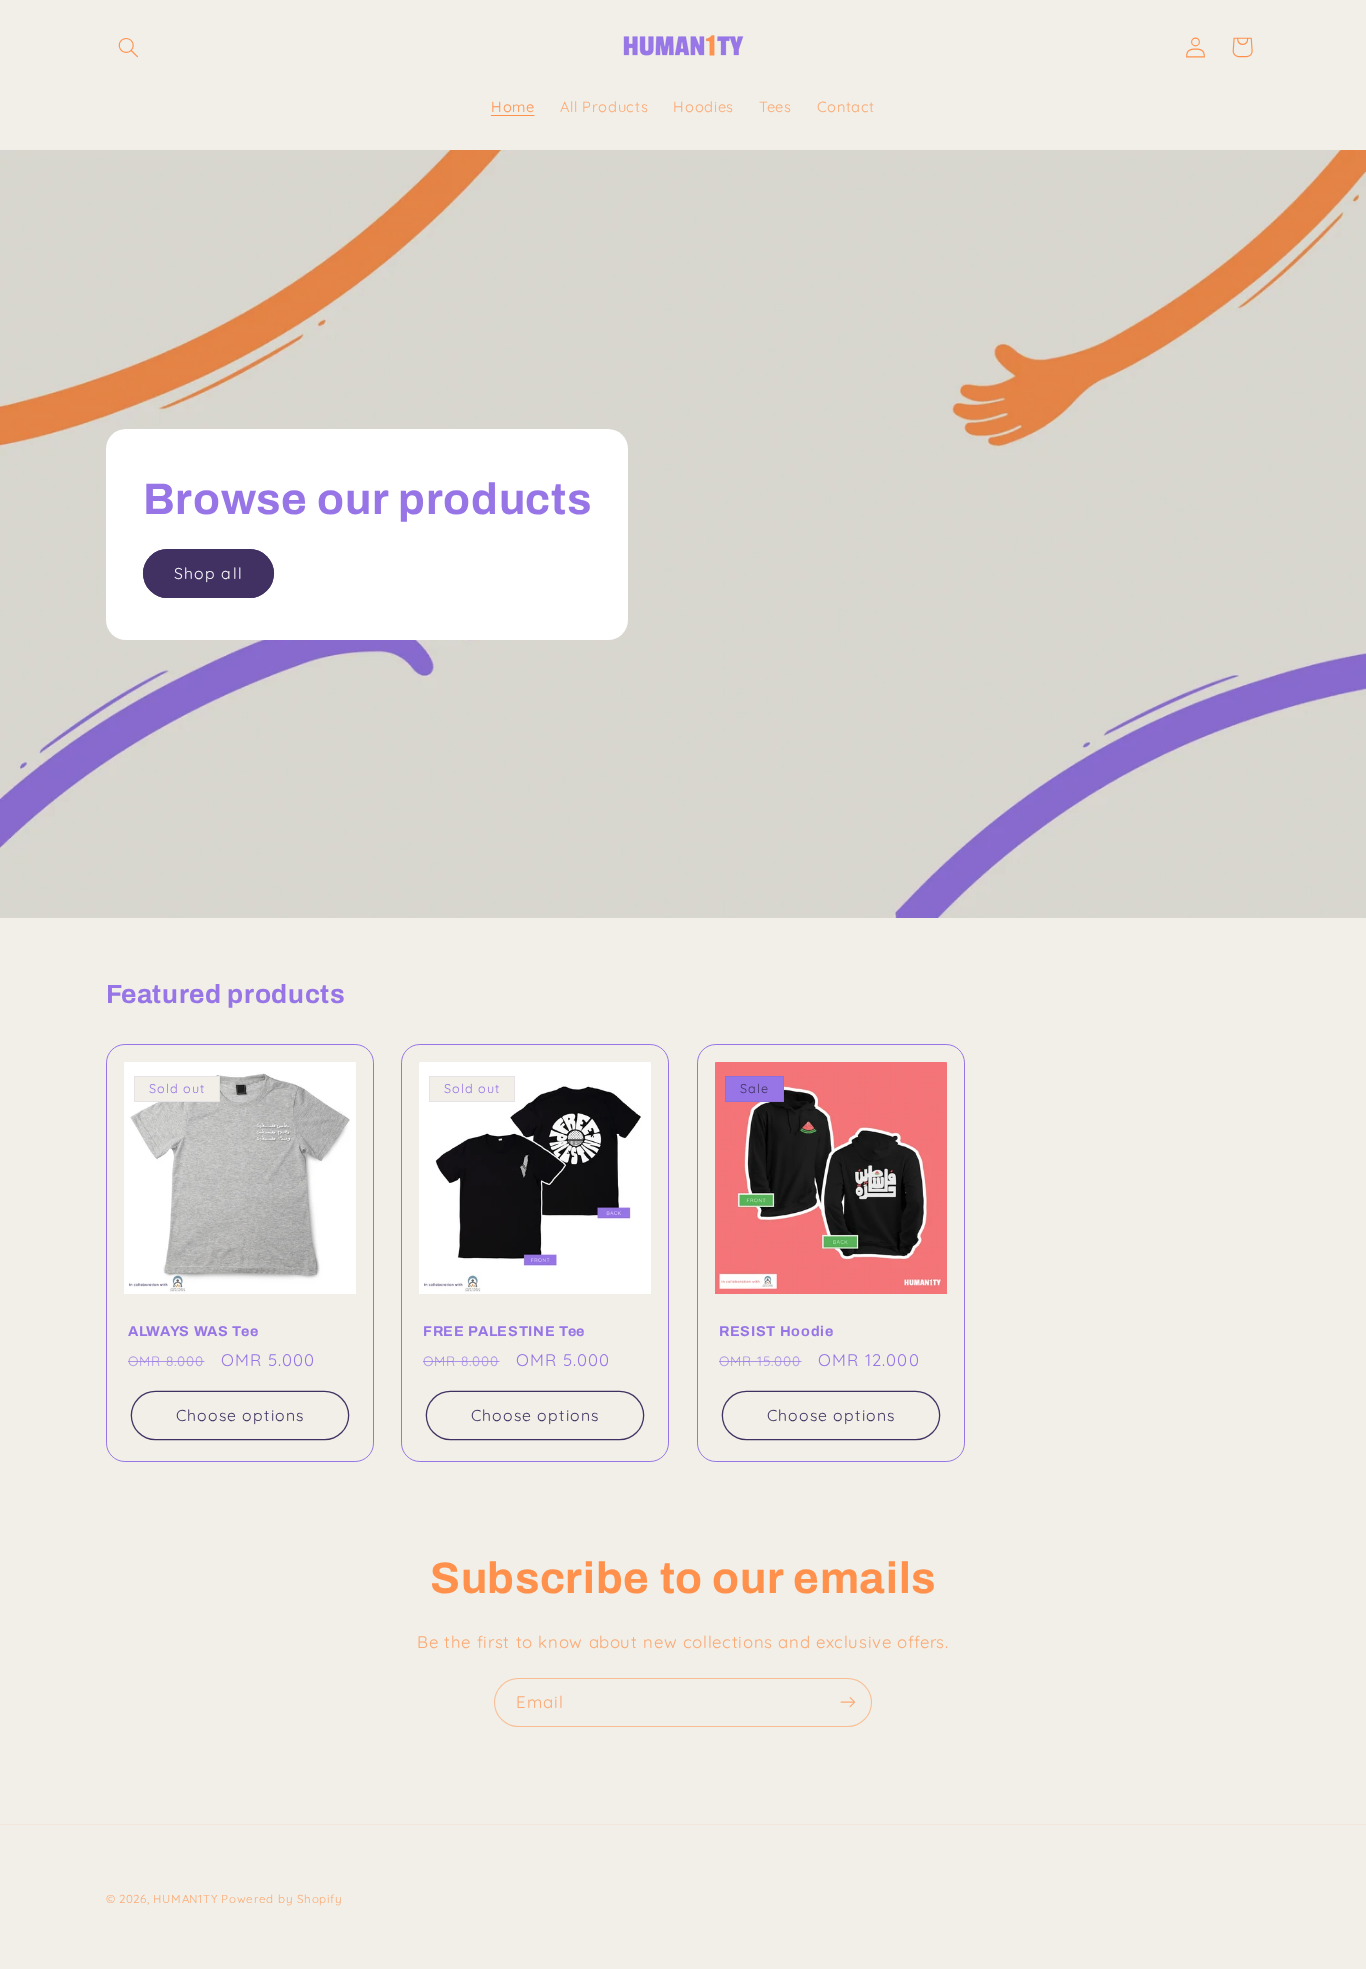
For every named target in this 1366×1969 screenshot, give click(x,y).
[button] (129, 47)
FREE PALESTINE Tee (504, 1331)
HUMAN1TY (185, 1898)
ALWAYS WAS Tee (193, 1331)
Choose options (240, 1415)
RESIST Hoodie (776, 1331)
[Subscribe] (848, 1702)
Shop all (208, 572)
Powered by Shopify (281, 1898)
